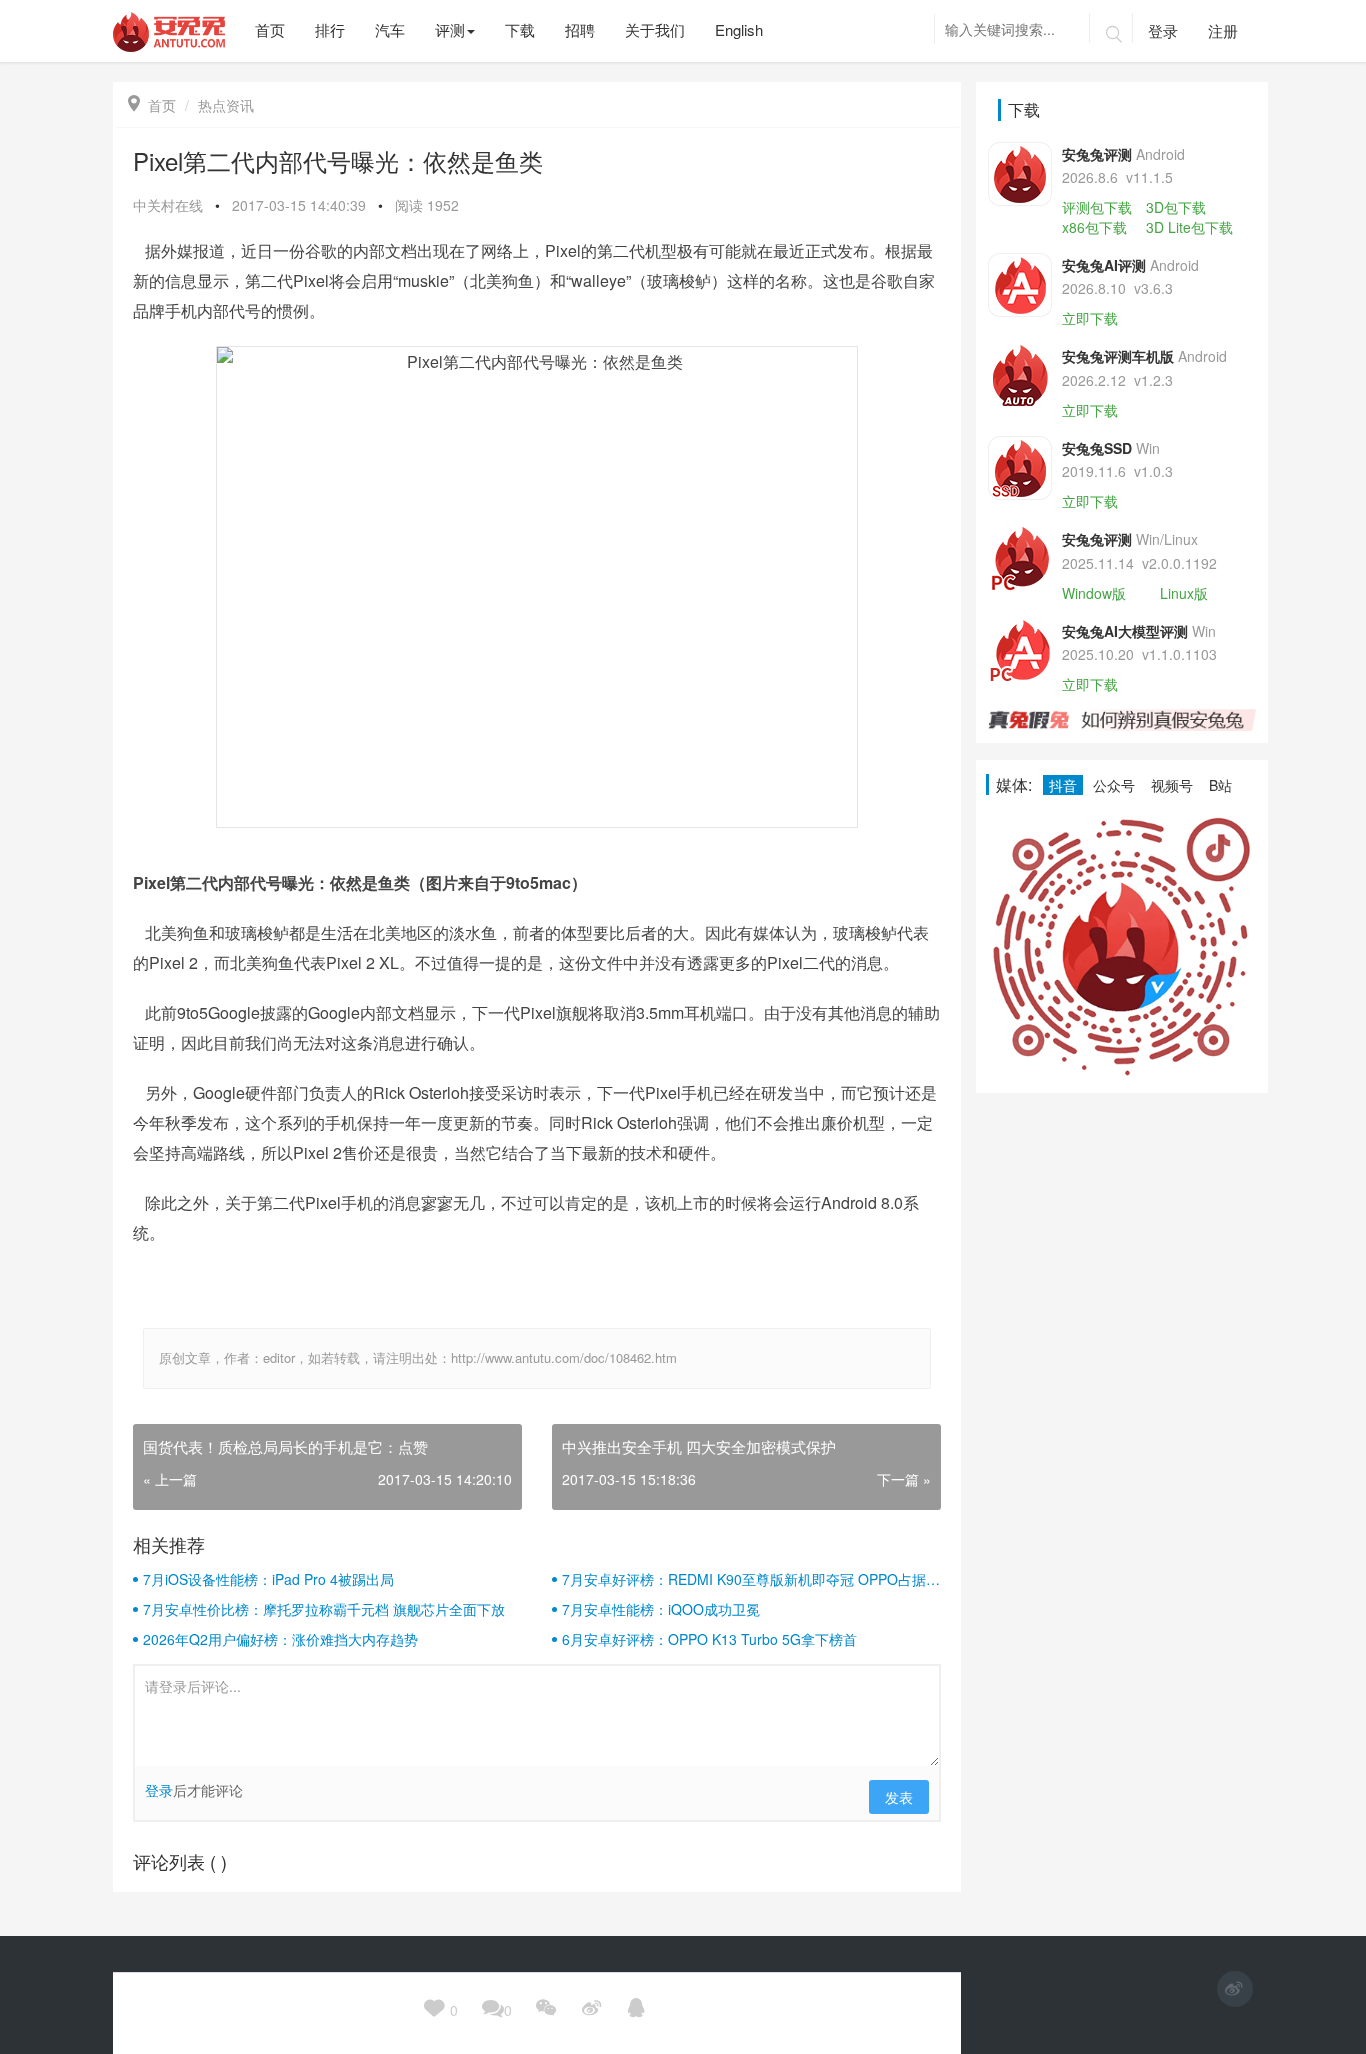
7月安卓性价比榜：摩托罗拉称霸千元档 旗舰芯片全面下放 (324, 1609)
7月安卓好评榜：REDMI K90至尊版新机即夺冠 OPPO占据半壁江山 (751, 1579)
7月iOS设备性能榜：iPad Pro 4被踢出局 (268, 1579)
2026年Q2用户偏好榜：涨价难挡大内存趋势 (280, 1639)
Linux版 (1184, 593)
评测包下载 (1097, 207)
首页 (152, 105)
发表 (899, 1797)
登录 (1163, 30)
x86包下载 (1094, 227)
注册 (1223, 30)
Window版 (1094, 593)
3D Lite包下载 (1189, 227)
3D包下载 (1176, 207)
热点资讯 (226, 105)
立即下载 (1090, 318)
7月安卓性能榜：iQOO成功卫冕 (661, 1609)
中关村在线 (168, 205)
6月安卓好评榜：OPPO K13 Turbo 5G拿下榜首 (709, 1639)
